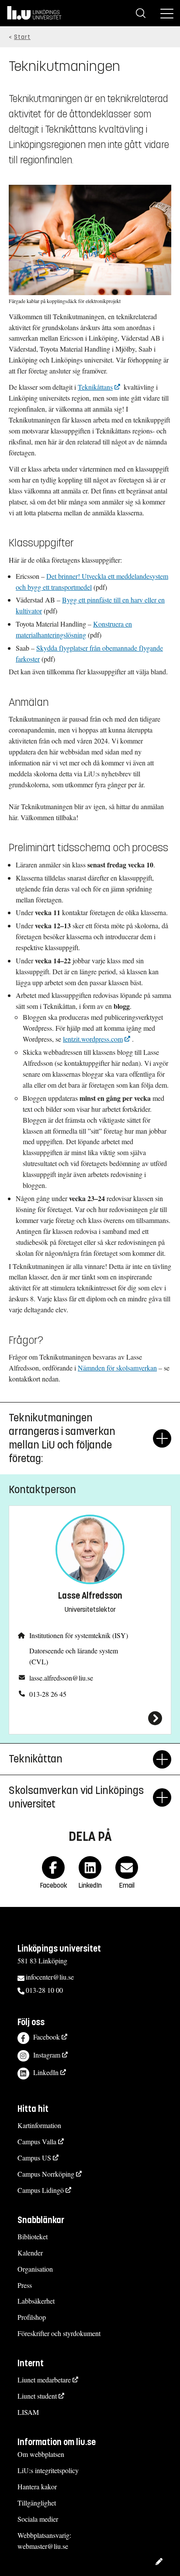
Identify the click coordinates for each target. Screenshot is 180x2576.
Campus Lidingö (41, 2190)
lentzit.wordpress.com (93, 1039)
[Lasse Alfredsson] (90, 1718)
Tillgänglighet (37, 2503)
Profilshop (32, 2317)
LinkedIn (46, 2072)
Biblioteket (33, 2236)
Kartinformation (39, 2125)
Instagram (47, 2055)
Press (25, 2285)
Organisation (35, 2269)
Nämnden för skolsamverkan (117, 1368)
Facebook (47, 2037)
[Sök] (141, 13)
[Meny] (167, 13)
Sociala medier (38, 2519)
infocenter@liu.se (50, 1977)
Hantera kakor (37, 2486)
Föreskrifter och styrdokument (59, 2333)
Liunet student (37, 2396)
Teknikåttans (95, 387)
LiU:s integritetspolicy (48, 2470)
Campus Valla (37, 2141)
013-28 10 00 (44, 1990)
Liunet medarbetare (44, 2380)
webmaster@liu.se (43, 2546)
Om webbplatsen (41, 2454)
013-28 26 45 (48, 1694)
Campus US (34, 2158)
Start (22, 37)
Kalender (30, 2253)
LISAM (28, 2412)
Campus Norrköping (46, 2174)
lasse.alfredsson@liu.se (61, 1678)
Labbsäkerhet (36, 2301)
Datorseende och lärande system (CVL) (74, 1656)
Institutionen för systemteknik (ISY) (79, 1635)
